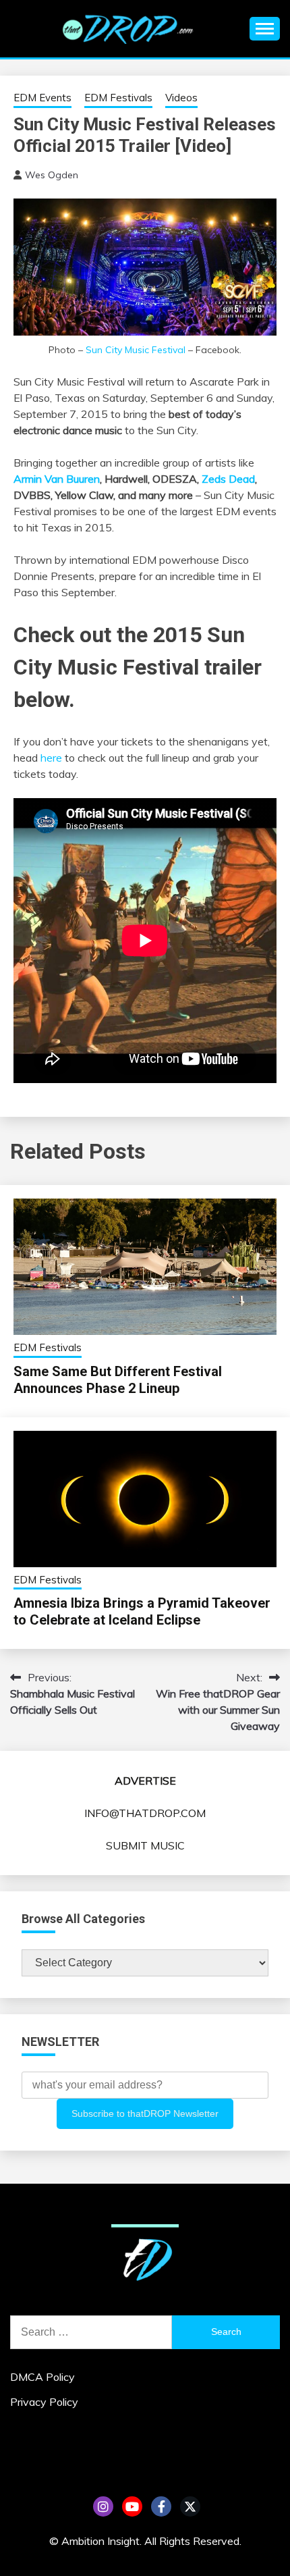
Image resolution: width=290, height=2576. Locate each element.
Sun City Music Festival (136, 350)
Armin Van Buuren (57, 479)
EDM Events (42, 98)
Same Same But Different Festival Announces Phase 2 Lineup (118, 1380)
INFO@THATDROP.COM (145, 1813)
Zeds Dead (228, 479)
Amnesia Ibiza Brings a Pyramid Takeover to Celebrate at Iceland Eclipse (142, 1611)
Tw (190, 2506)
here (51, 758)
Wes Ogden (52, 175)
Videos (181, 98)
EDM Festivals (118, 98)
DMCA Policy (42, 2377)
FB (161, 2506)
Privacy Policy (44, 2402)
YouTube (132, 2506)
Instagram (103, 2506)
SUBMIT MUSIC (145, 1845)
